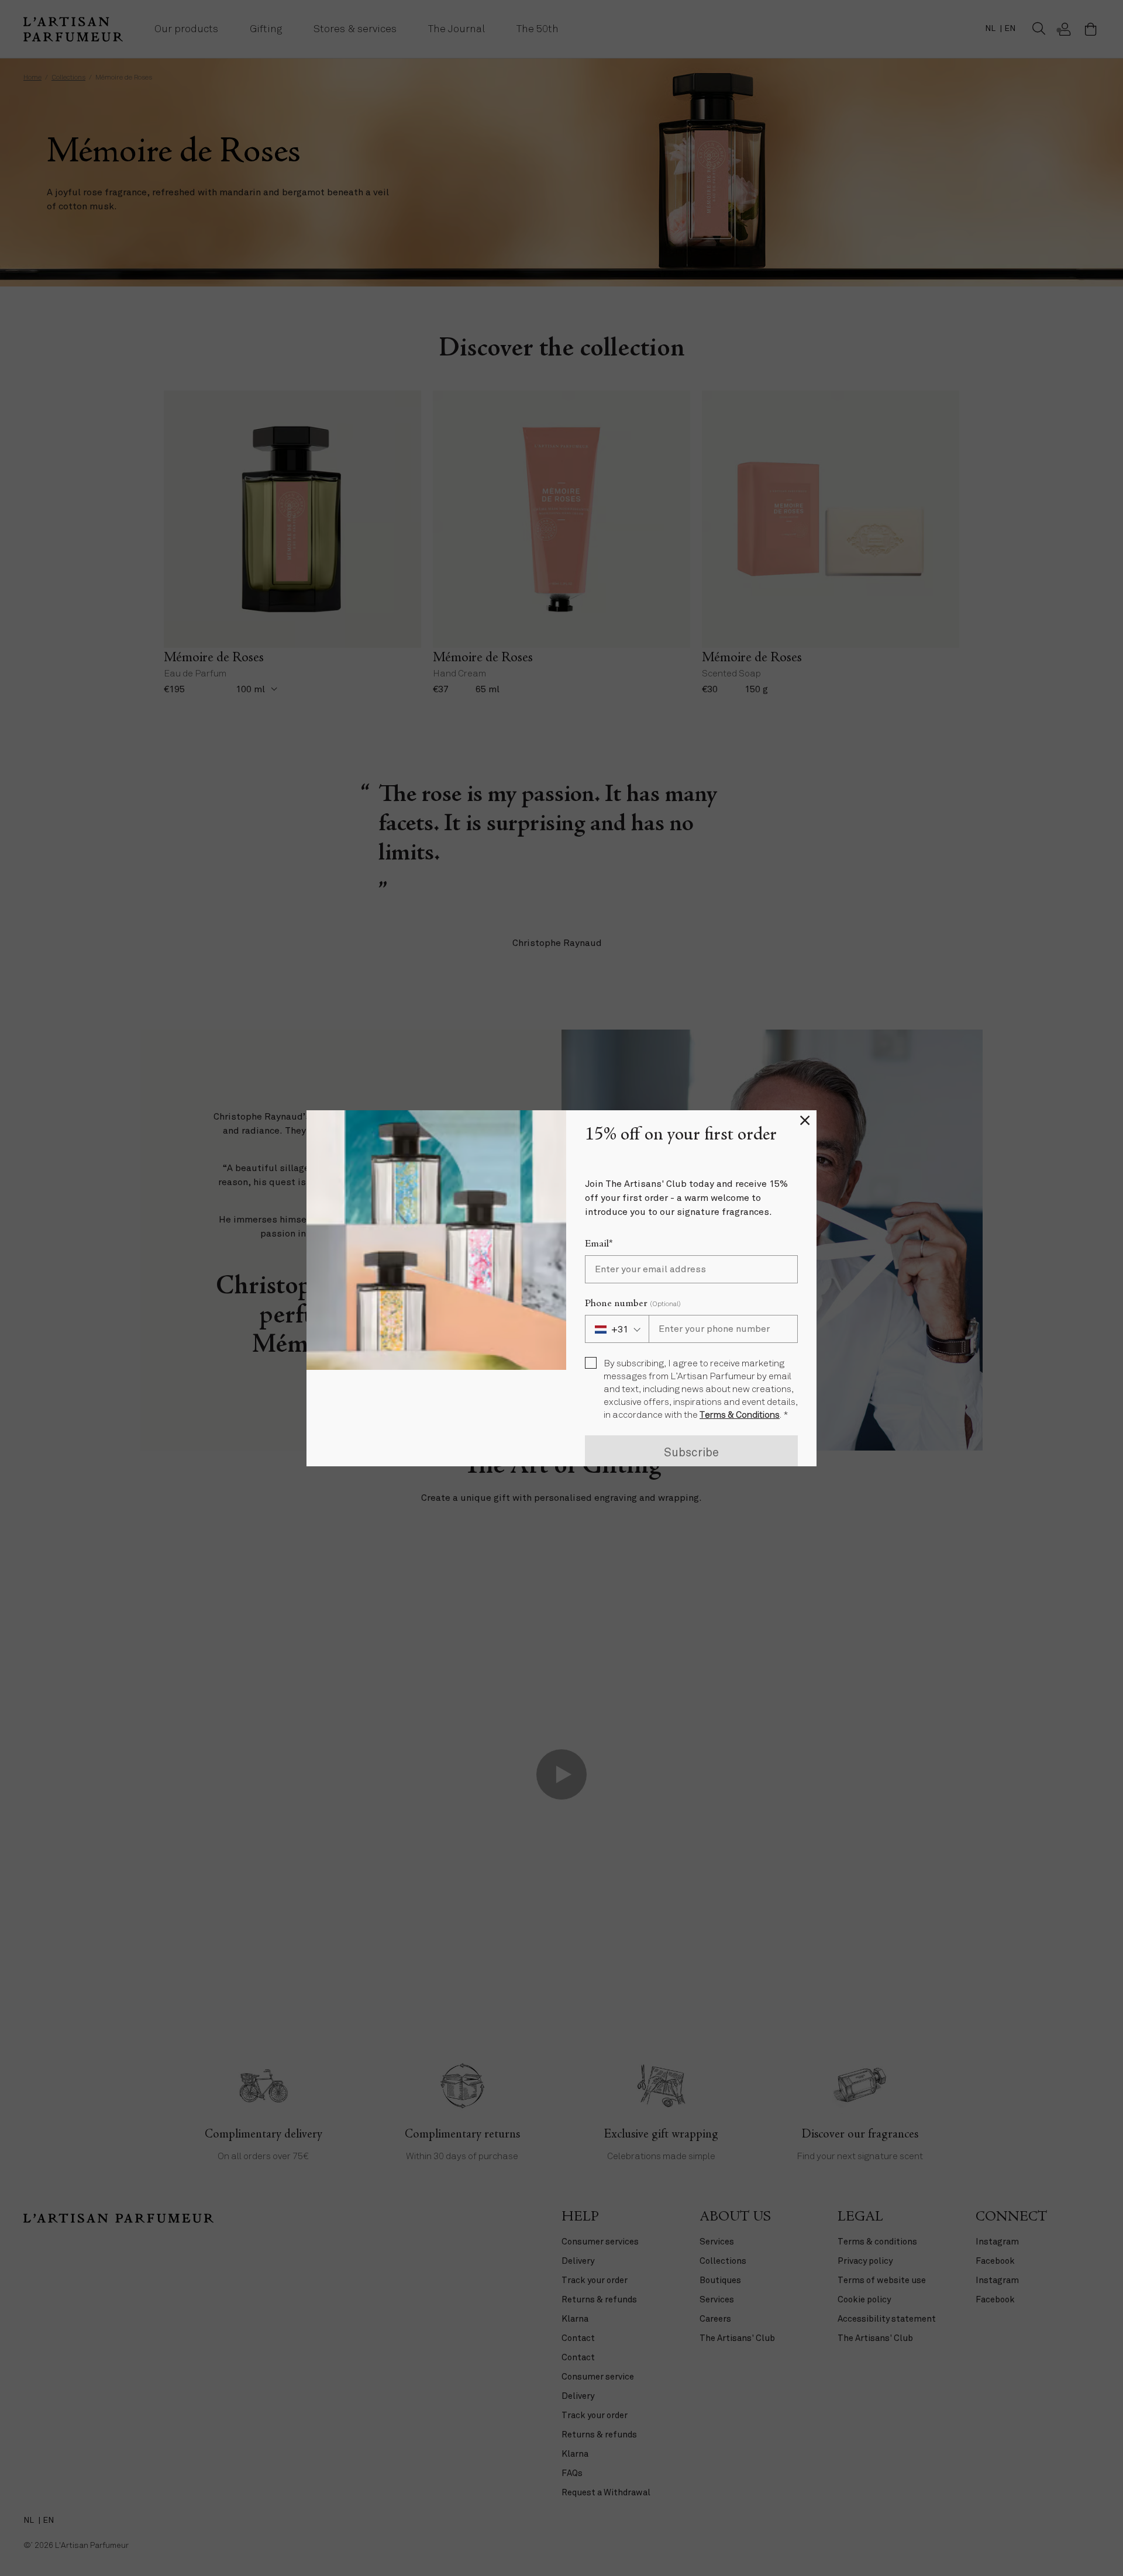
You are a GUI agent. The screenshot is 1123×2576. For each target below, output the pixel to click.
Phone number (633, 1304)
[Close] (805, 1122)
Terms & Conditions (740, 1415)
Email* (599, 1244)
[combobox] (617, 1329)
